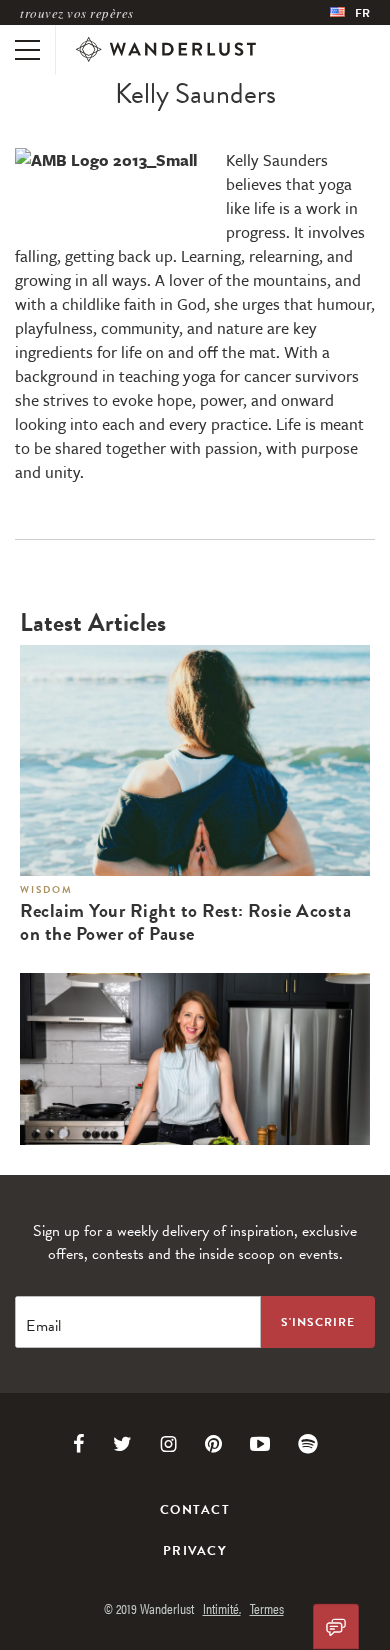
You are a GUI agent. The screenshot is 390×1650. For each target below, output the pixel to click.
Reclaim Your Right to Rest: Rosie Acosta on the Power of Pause (185, 923)
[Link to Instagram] (168, 1444)
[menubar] (350, 12)
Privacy (195, 1551)
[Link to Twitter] (122, 1444)
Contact (195, 1510)
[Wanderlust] (166, 50)
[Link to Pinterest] (213, 1444)
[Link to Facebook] (79, 1444)
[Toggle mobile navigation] (27, 50)
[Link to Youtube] (260, 1444)
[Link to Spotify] (308, 1444)
